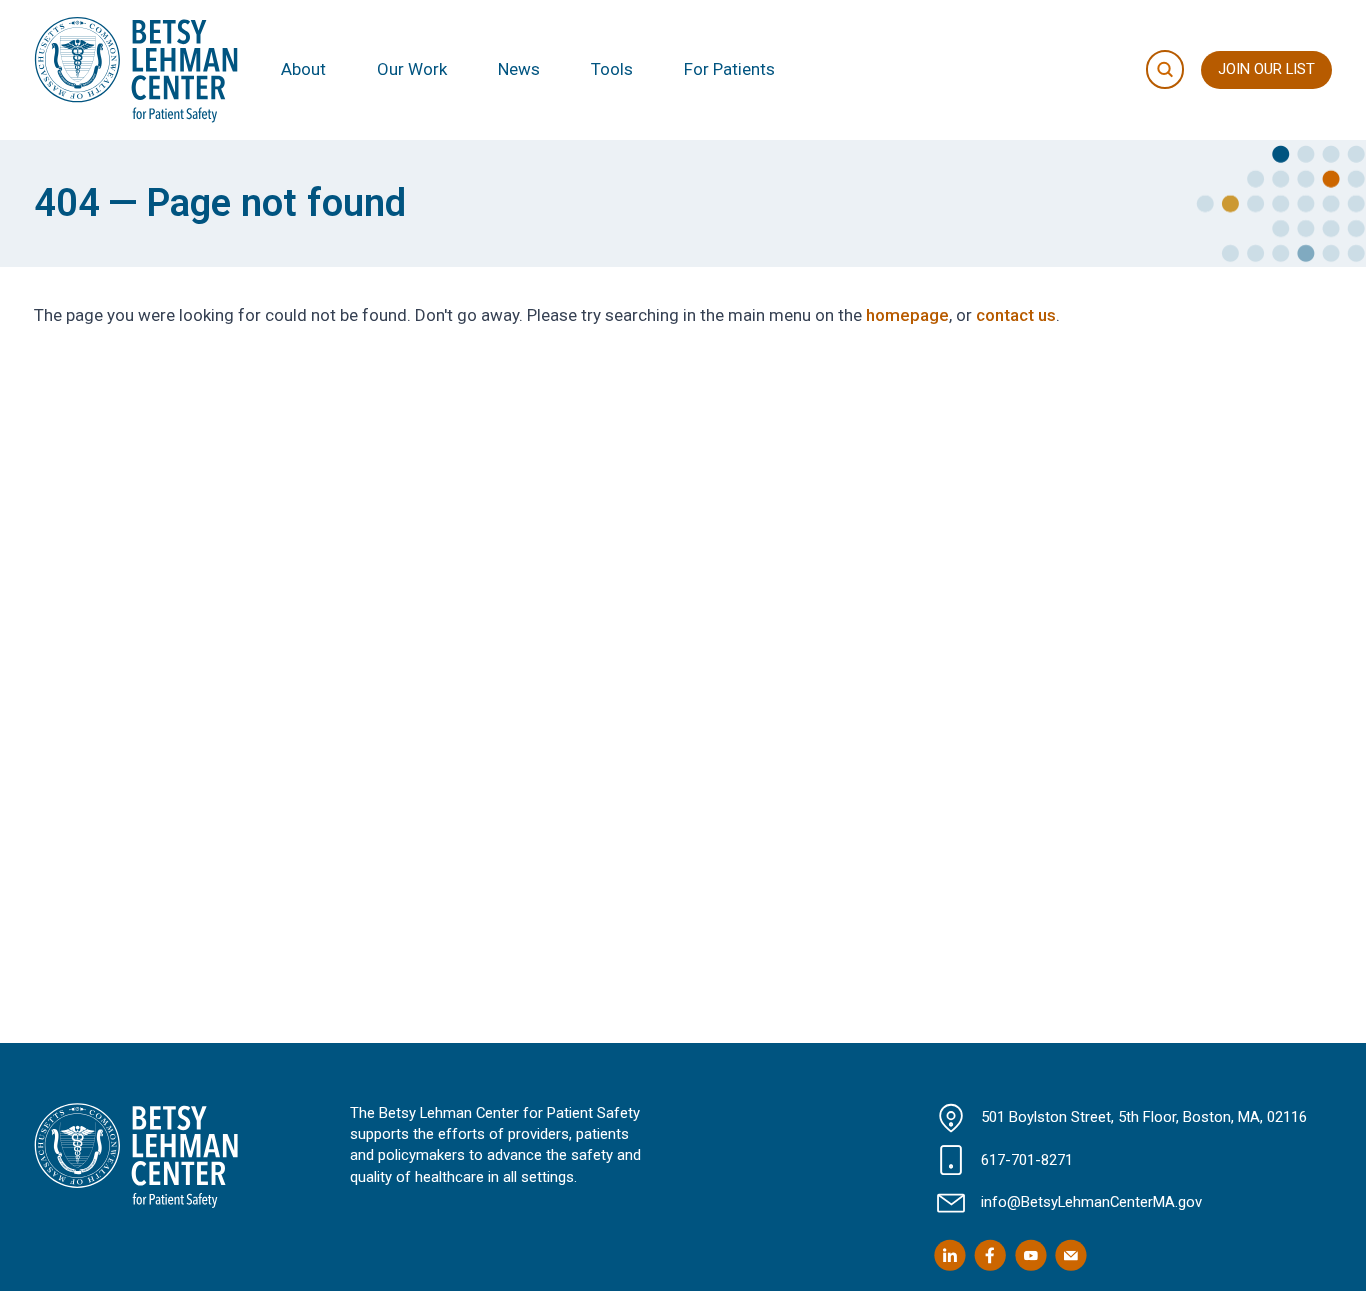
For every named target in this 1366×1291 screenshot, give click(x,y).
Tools (612, 69)
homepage (907, 315)
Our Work (412, 69)
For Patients (729, 69)
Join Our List (1266, 69)
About (303, 69)
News (519, 69)
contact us (1016, 315)
